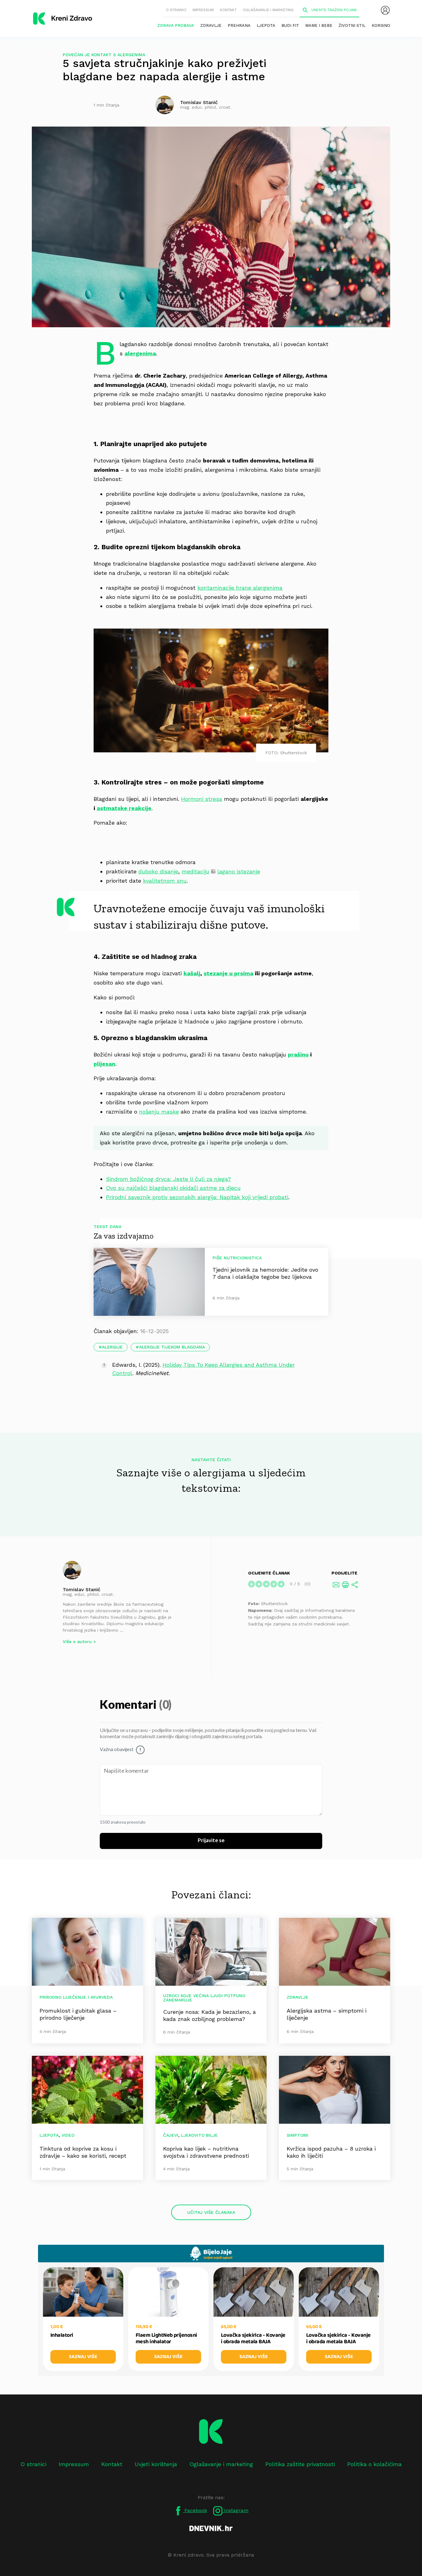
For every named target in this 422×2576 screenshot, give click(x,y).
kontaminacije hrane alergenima (240, 588)
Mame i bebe (319, 25)
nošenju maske (159, 1112)
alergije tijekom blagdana (172, 1347)
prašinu (298, 1054)
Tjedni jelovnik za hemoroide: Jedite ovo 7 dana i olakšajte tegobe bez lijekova (265, 1273)
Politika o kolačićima (374, 2464)
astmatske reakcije (124, 808)
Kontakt (228, 10)
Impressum (203, 10)
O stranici (176, 10)
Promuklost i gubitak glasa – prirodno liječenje (78, 2014)
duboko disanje (158, 871)
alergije (112, 1347)
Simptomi (298, 2135)
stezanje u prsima (228, 973)
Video (68, 2135)
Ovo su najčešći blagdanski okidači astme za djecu (173, 1188)
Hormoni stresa (202, 799)
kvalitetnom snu (165, 881)
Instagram (235, 2510)
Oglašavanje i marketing (268, 10)
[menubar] (385, 10)
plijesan (104, 1064)
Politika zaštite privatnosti (300, 2464)
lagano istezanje (239, 871)
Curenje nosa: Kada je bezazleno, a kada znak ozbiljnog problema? (209, 2015)
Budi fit (290, 25)
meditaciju (195, 871)
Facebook (195, 2510)
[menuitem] (385, 10)
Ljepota (266, 25)
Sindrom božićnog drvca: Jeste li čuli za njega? (169, 1179)
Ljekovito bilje (199, 2135)
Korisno (381, 25)
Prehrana (239, 25)
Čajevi (171, 2135)
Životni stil (352, 25)
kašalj (192, 973)
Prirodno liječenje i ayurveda (76, 1997)
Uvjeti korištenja (156, 2464)
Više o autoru (77, 1641)
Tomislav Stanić (82, 1589)
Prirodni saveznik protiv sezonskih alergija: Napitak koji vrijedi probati (197, 1197)
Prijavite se (211, 1841)
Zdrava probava (176, 25)
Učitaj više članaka (211, 2212)
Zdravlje (211, 25)
